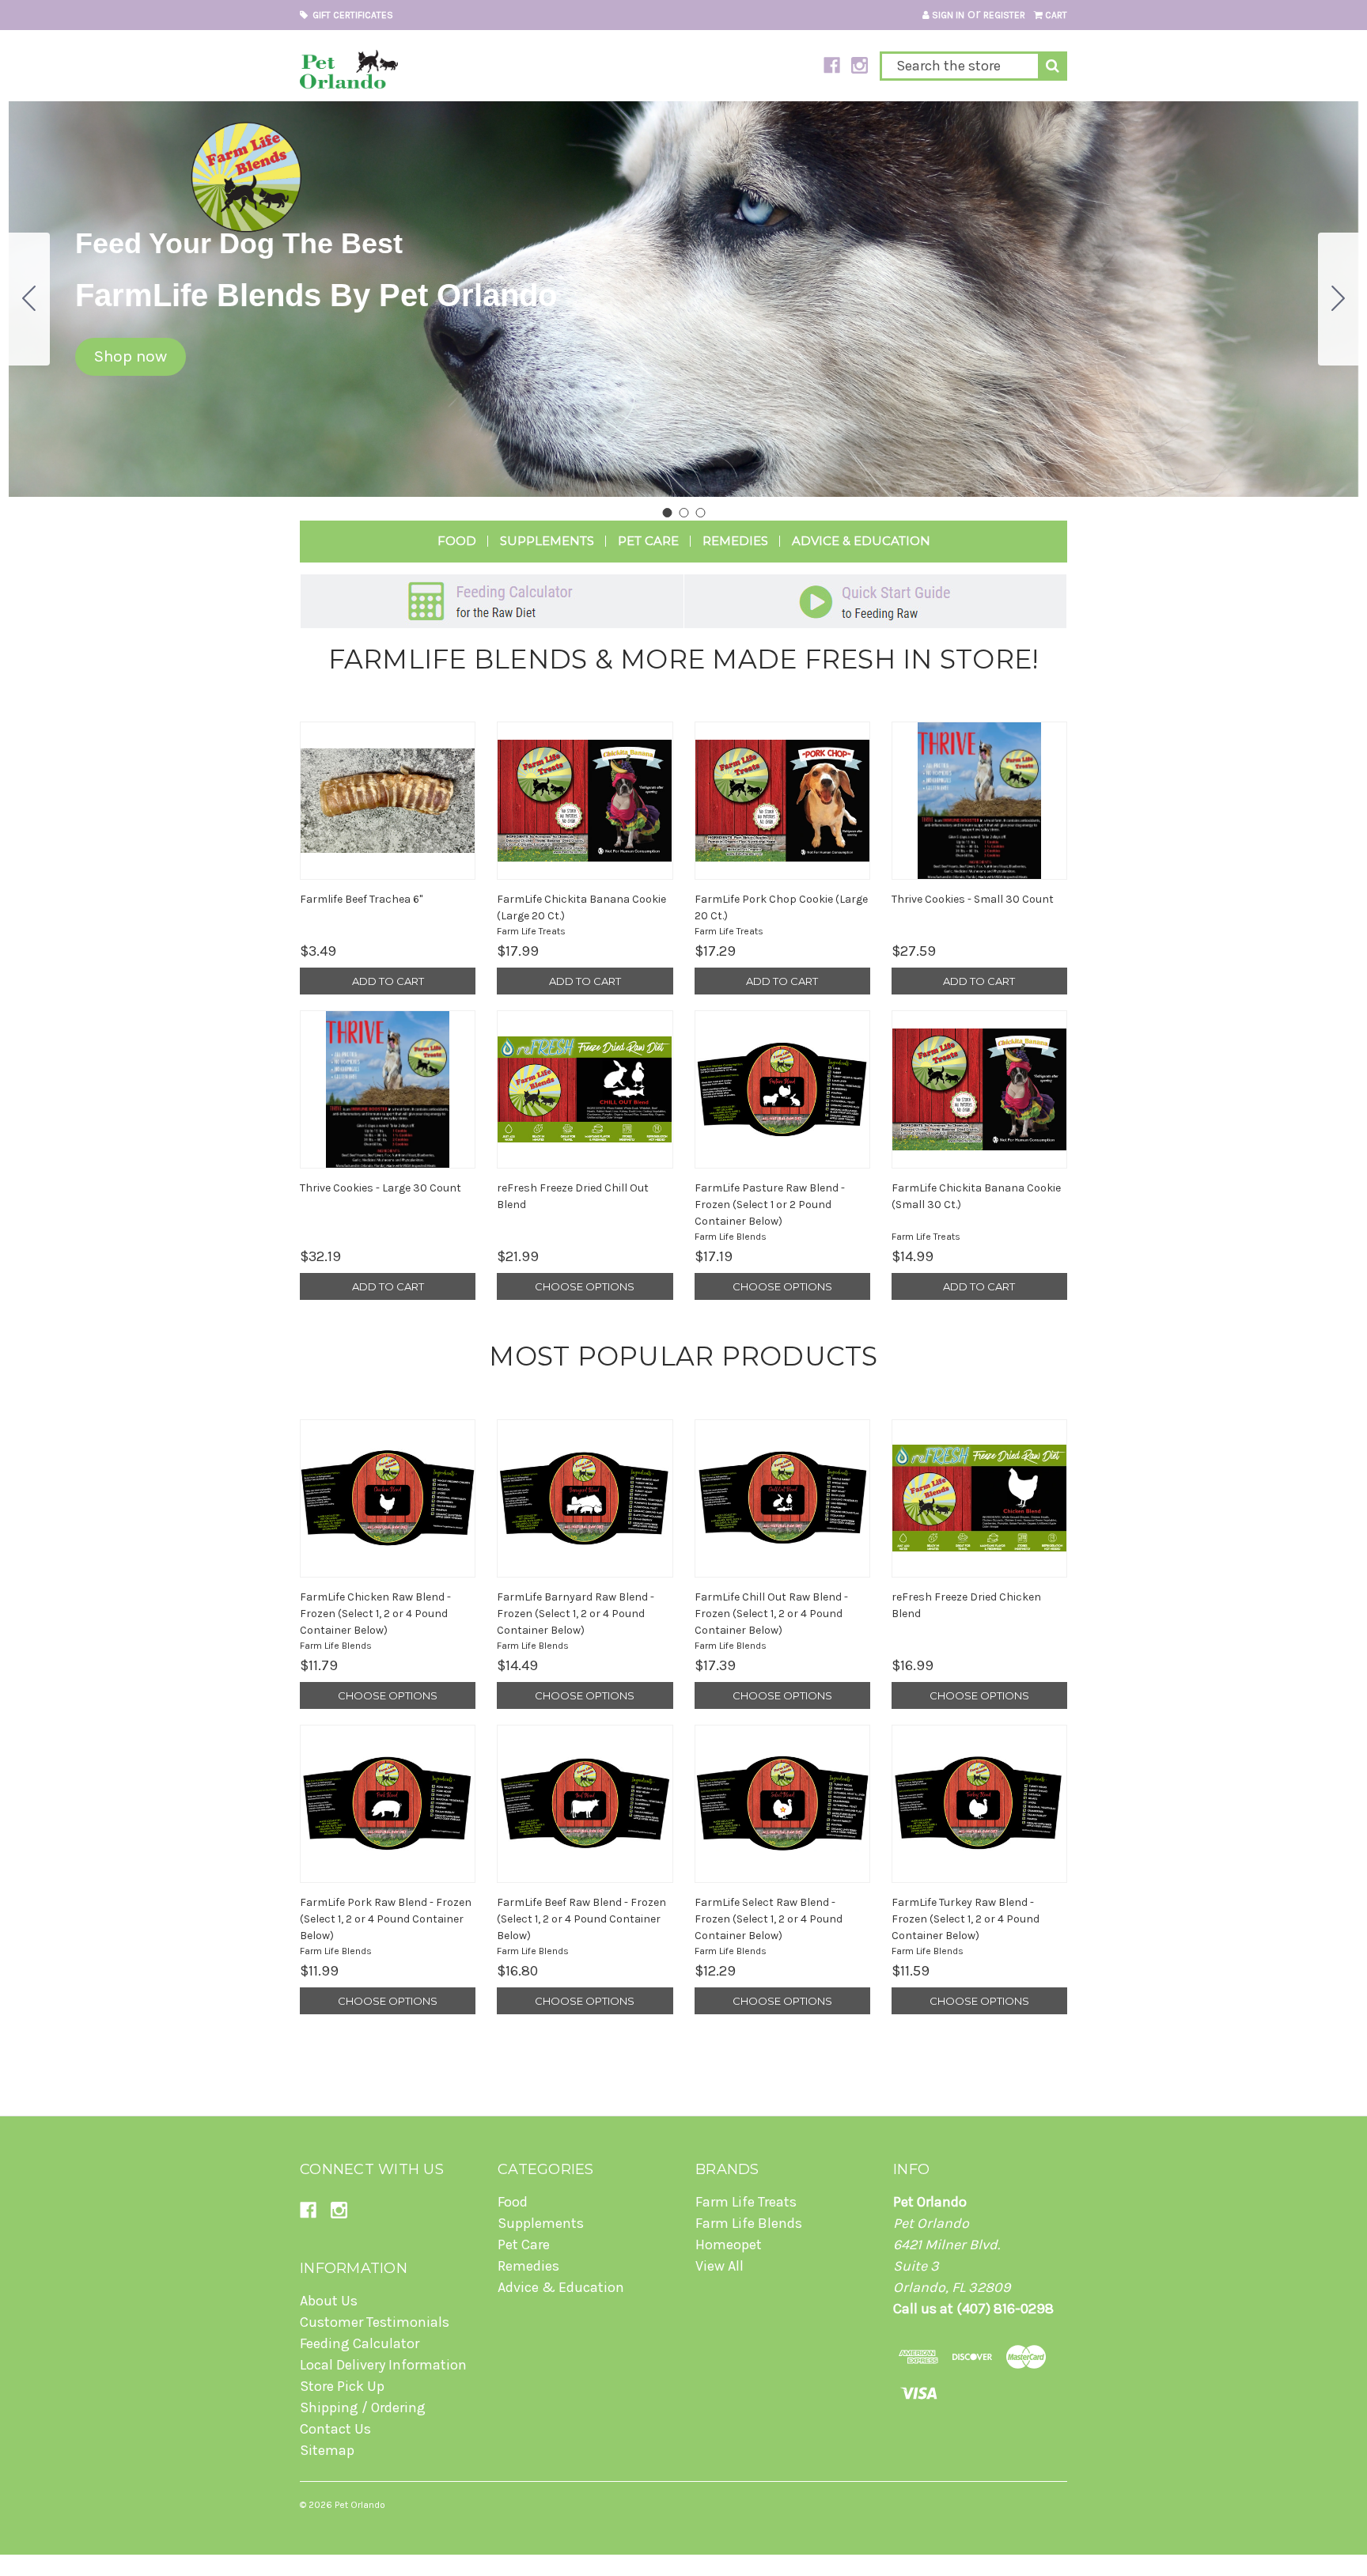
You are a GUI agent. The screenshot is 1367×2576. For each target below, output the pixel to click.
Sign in (947, 15)
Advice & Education (861, 541)
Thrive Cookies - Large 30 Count (381, 1188)
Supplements (547, 541)
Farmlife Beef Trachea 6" (361, 899)
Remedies (735, 541)
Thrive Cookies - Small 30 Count (973, 899)
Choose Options (585, 1286)
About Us (329, 2301)
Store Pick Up (342, 2386)
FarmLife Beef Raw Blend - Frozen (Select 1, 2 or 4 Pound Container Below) (581, 1919)
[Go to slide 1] (667, 513)
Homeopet (729, 2245)
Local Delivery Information (383, 2365)
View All (719, 2266)
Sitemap (327, 2450)
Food (457, 541)
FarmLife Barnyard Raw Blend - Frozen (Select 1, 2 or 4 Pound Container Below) (576, 1614)
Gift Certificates (350, 15)
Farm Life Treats (746, 2202)
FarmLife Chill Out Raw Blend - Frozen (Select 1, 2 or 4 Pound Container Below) (771, 1614)
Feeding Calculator (360, 2343)
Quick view (388, 801)
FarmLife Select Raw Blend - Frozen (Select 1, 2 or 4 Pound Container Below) (769, 1919)
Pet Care (648, 541)
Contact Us (335, 2429)
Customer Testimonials (375, 2322)
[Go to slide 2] (1339, 299)
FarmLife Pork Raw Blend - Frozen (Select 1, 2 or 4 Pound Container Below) (386, 1919)
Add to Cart (388, 981)
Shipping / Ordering (363, 2407)
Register (1004, 15)
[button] (131, 357)
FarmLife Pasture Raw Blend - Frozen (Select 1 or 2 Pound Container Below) (770, 1205)
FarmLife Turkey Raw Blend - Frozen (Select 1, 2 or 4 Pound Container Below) (966, 1919)
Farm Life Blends (749, 2223)
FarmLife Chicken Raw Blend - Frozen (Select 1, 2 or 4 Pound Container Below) (375, 1614)
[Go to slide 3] (29, 299)
